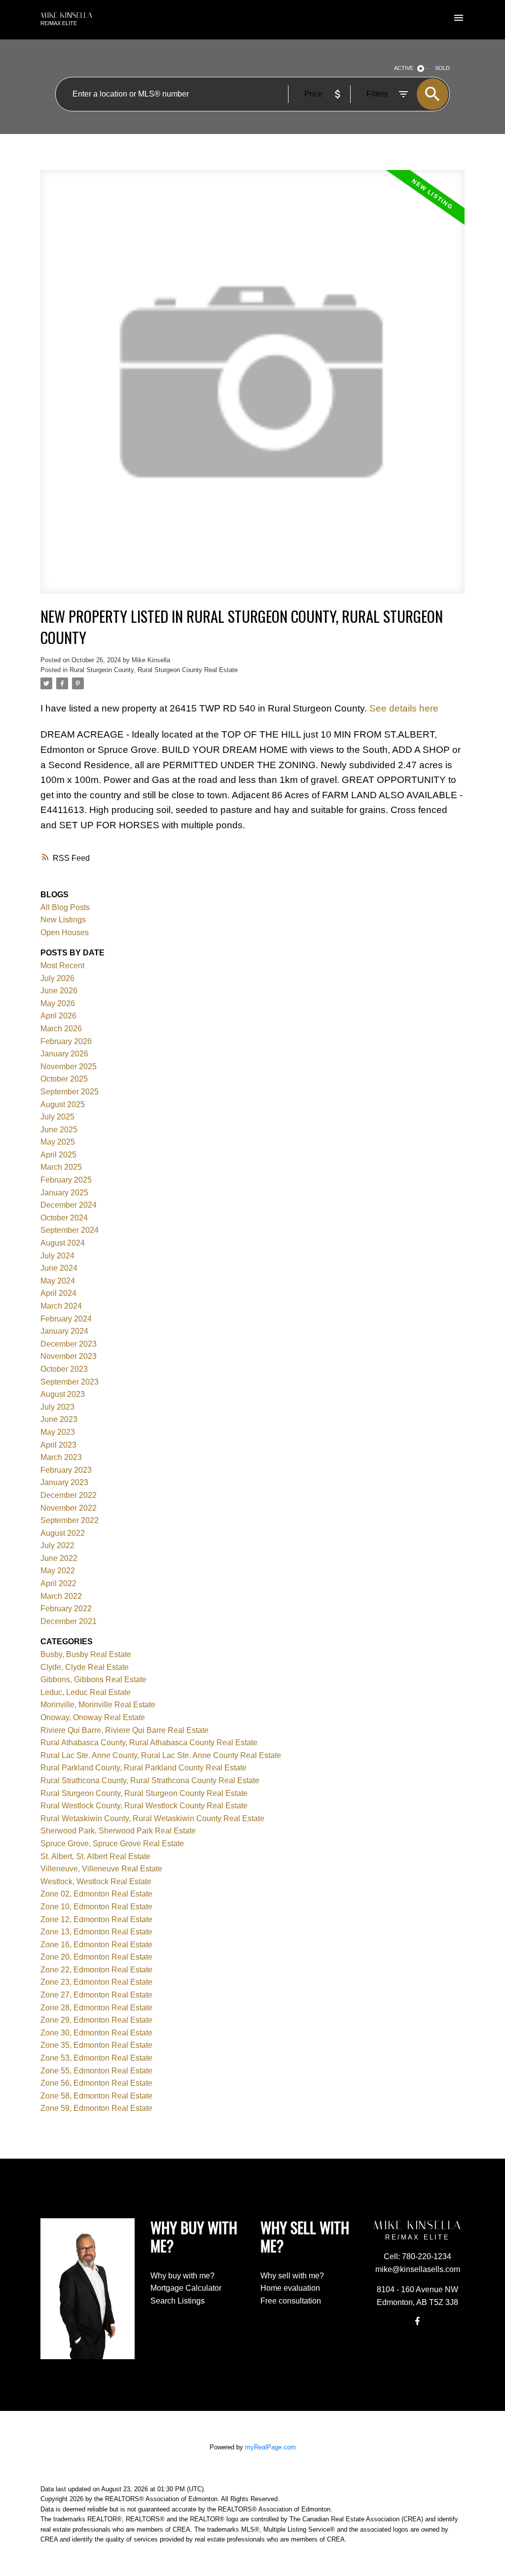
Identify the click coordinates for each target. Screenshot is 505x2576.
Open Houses (65, 932)
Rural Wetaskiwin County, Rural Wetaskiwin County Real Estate (152, 1818)
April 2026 (58, 1016)
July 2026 (57, 978)
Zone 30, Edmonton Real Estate (96, 2033)
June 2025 (59, 1130)
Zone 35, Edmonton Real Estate (96, 2045)
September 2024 (70, 1230)
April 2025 (58, 1155)
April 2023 (58, 1445)
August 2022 (63, 1533)
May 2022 (58, 1571)
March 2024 (61, 1306)
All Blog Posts (65, 907)
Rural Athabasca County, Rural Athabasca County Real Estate (149, 1743)
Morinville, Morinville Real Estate (98, 1705)
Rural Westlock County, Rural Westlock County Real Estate (144, 1806)
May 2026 (58, 1003)
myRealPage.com (271, 2447)
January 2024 (64, 1331)
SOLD (442, 68)
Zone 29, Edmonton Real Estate (96, 2020)
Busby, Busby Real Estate (86, 1654)
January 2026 (64, 1054)
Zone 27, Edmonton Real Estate (96, 1995)
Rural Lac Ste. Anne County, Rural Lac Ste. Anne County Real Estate (161, 1755)
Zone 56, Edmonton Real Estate (96, 2083)
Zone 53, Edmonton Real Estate (96, 2058)
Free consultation (291, 2301)
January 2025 (64, 1193)
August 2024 (63, 1243)
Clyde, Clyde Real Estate (85, 1667)
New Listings (63, 920)
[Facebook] (418, 2321)
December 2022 (69, 1495)
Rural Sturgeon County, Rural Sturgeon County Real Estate (154, 670)
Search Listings (178, 2301)
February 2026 (66, 1041)
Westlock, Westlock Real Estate (96, 1881)
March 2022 (61, 1596)
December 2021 (69, 1621)
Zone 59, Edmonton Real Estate (96, 2108)
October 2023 (64, 1369)
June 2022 (59, 1558)
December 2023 (69, 1344)
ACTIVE (404, 68)
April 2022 (58, 1583)
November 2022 (69, 1508)
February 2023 (66, 1470)
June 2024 (59, 1268)
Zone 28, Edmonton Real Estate (96, 2008)
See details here (404, 708)
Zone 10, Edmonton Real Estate (96, 1907)
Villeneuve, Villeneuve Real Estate (101, 1869)
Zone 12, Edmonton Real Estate (96, 1919)
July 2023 (57, 1407)
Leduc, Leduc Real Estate (86, 1692)
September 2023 (70, 1382)
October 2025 (64, 1079)
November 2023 (69, 1356)
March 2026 (61, 1029)
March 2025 (61, 1167)
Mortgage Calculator (186, 2288)
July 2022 (57, 1545)
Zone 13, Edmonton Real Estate (96, 1932)
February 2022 (66, 1609)
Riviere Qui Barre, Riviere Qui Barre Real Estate (125, 1730)
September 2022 (70, 1520)
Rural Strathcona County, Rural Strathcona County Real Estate (150, 1780)
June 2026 (59, 991)
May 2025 (58, 1142)
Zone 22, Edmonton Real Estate (96, 1970)
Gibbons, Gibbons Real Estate (93, 1679)
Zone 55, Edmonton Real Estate (96, 2071)
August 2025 (63, 1104)
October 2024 (64, 1218)
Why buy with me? (182, 2276)
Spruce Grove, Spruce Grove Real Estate (112, 1844)
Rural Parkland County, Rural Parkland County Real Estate (144, 1768)
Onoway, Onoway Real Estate (93, 1717)
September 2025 (70, 1092)
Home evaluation (290, 2288)
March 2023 (61, 1457)
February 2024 (66, 1319)
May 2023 (58, 1432)
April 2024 (58, 1293)
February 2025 (66, 1180)
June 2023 (59, 1419)
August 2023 (63, 1394)
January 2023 (64, 1482)
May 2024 (58, 1281)
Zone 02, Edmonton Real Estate (96, 1894)
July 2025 (57, 1117)
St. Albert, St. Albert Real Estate (95, 1856)
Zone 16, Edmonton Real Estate (96, 1945)
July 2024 (57, 1256)
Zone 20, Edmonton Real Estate (96, 1957)
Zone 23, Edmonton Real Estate (96, 1982)
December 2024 (69, 1205)
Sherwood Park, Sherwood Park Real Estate (118, 1831)
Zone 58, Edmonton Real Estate (96, 2096)
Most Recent (62, 966)
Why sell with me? (292, 2276)
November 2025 (69, 1067)
